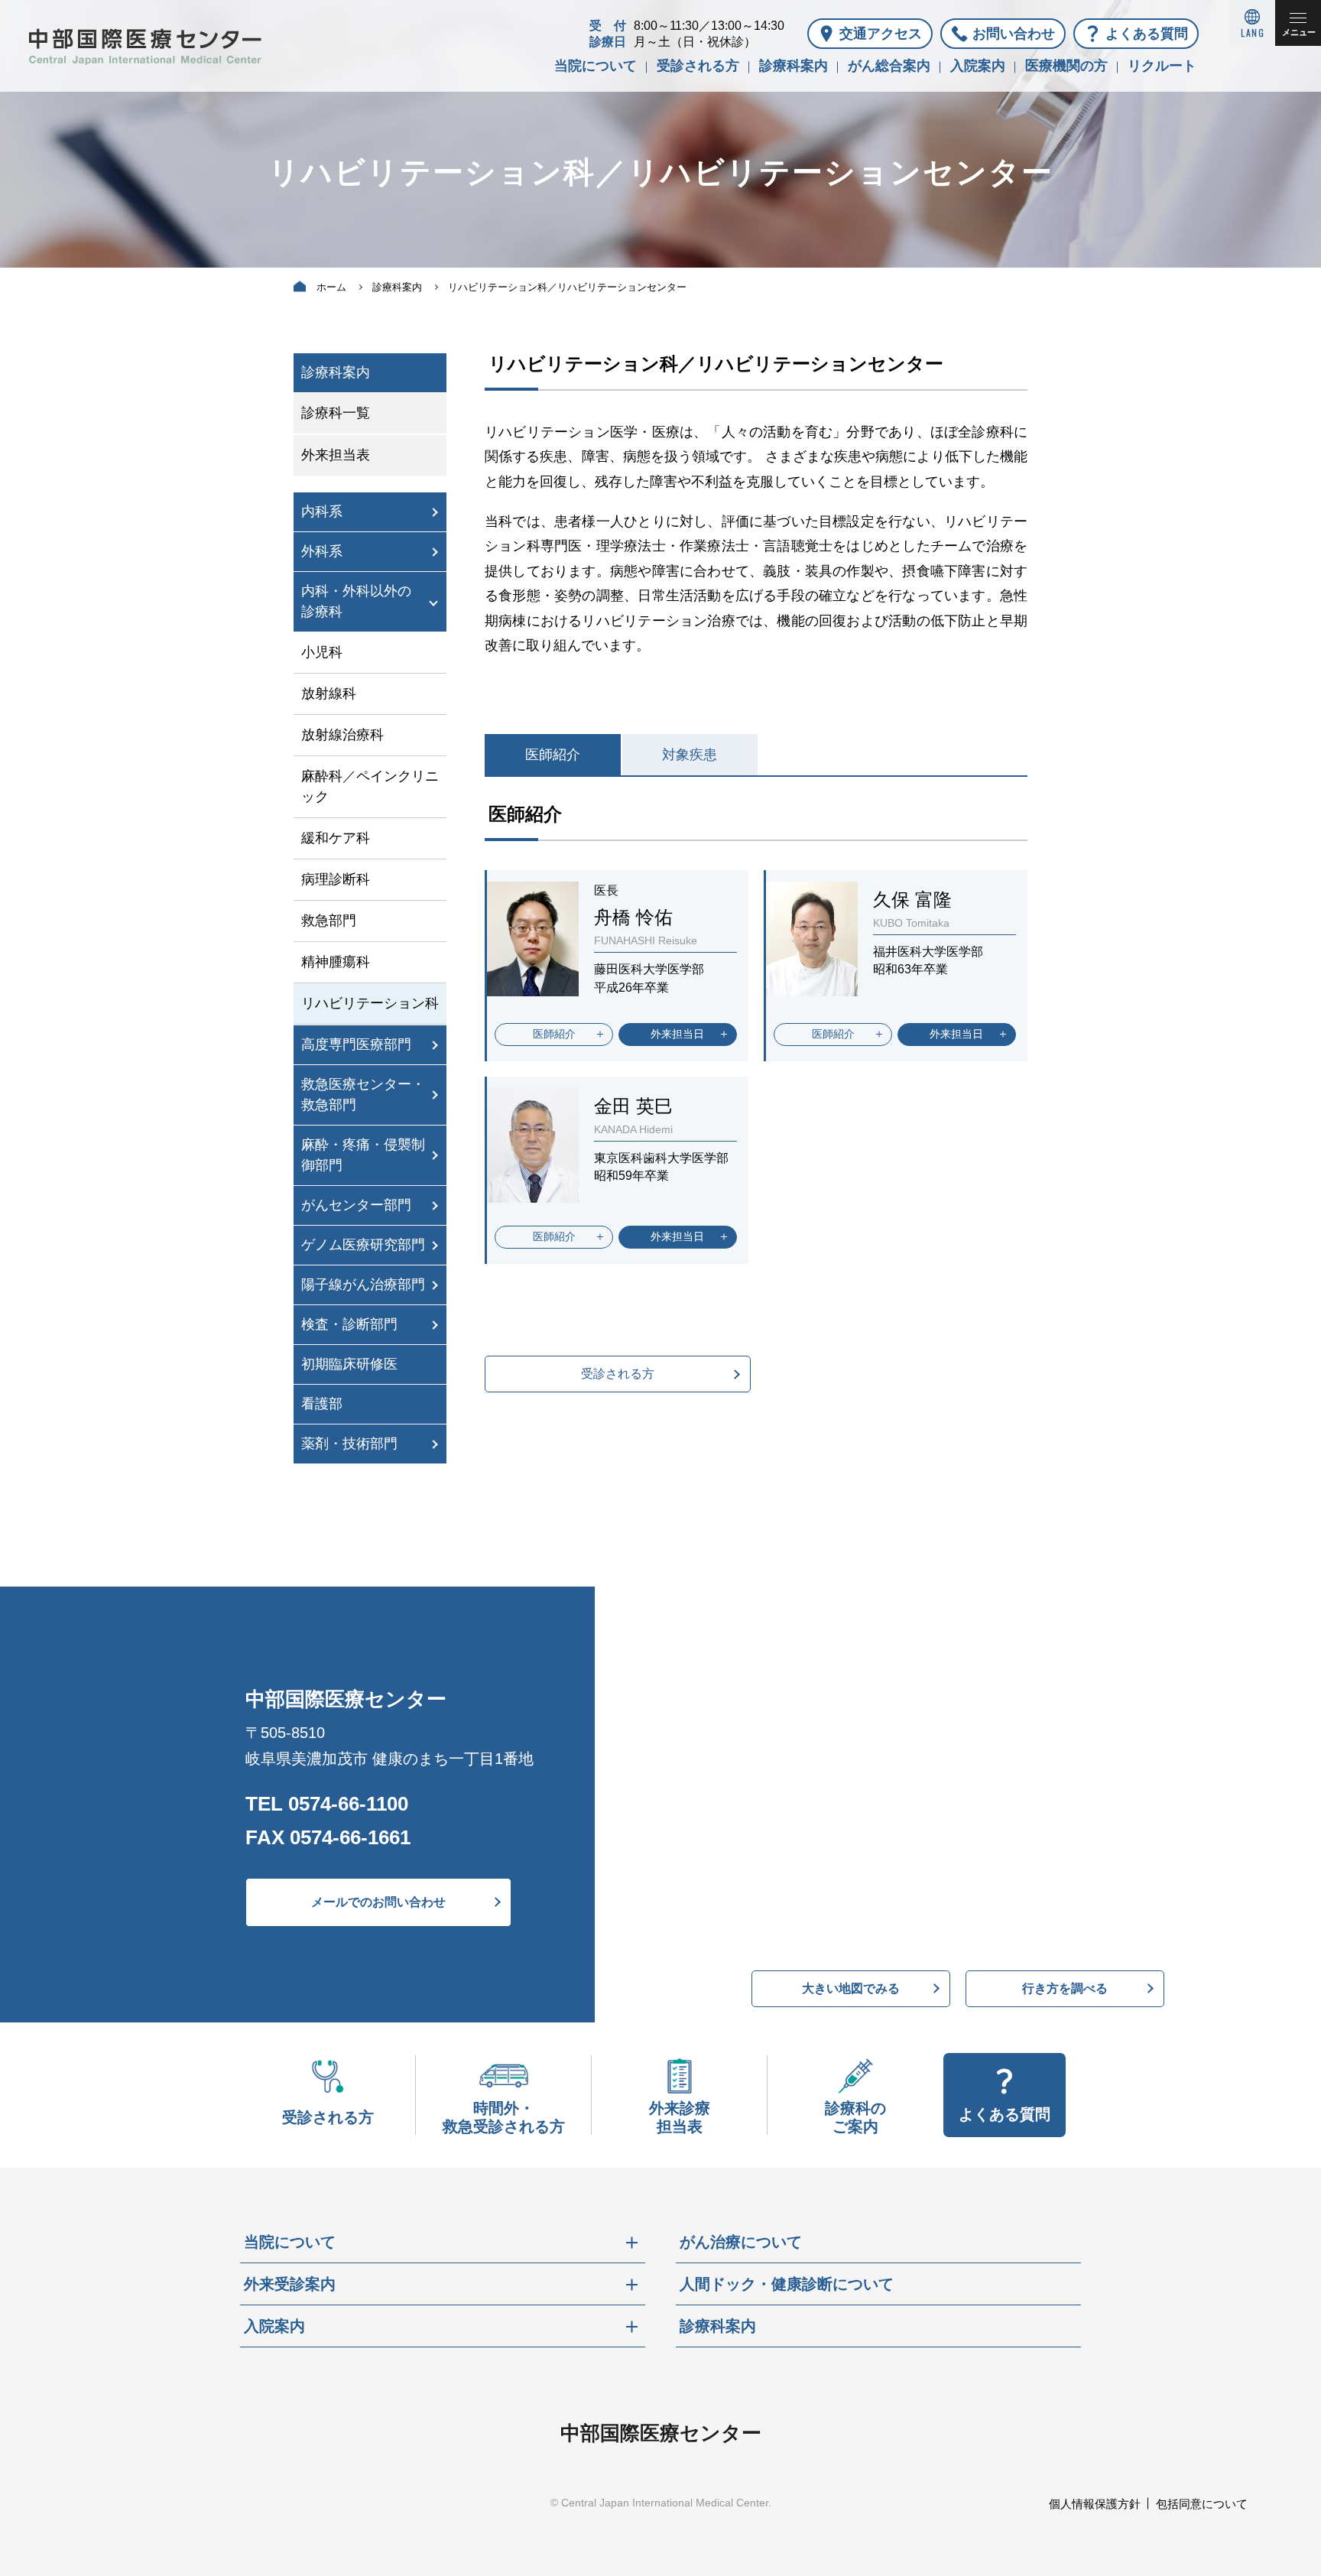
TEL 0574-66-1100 (327, 1804)
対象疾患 (690, 755)
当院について (596, 66)
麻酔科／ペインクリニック (370, 786)
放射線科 (329, 694)
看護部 (322, 1404)
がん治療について (741, 2242)
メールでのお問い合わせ (378, 1902)
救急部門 (329, 921)
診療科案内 (794, 66)
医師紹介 (553, 755)
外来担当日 (677, 1034)
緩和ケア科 (336, 838)
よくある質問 (1147, 34)
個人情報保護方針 (1095, 2504)
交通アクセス (881, 34)
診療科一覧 (336, 413)
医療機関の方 (1066, 66)
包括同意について (1202, 2504)
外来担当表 (336, 455)
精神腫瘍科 (336, 962)
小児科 (322, 652)
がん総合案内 (889, 66)
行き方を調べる (1065, 1988)
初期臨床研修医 (349, 1364)
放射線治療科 (342, 735)
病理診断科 (336, 879)
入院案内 (978, 66)
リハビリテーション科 (370, 1003)
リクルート (1162, 66)
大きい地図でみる (851, 1988)
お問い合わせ (1014, 34)
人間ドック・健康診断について (787, 2284)
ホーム (331, 287)
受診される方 (698, 66)
